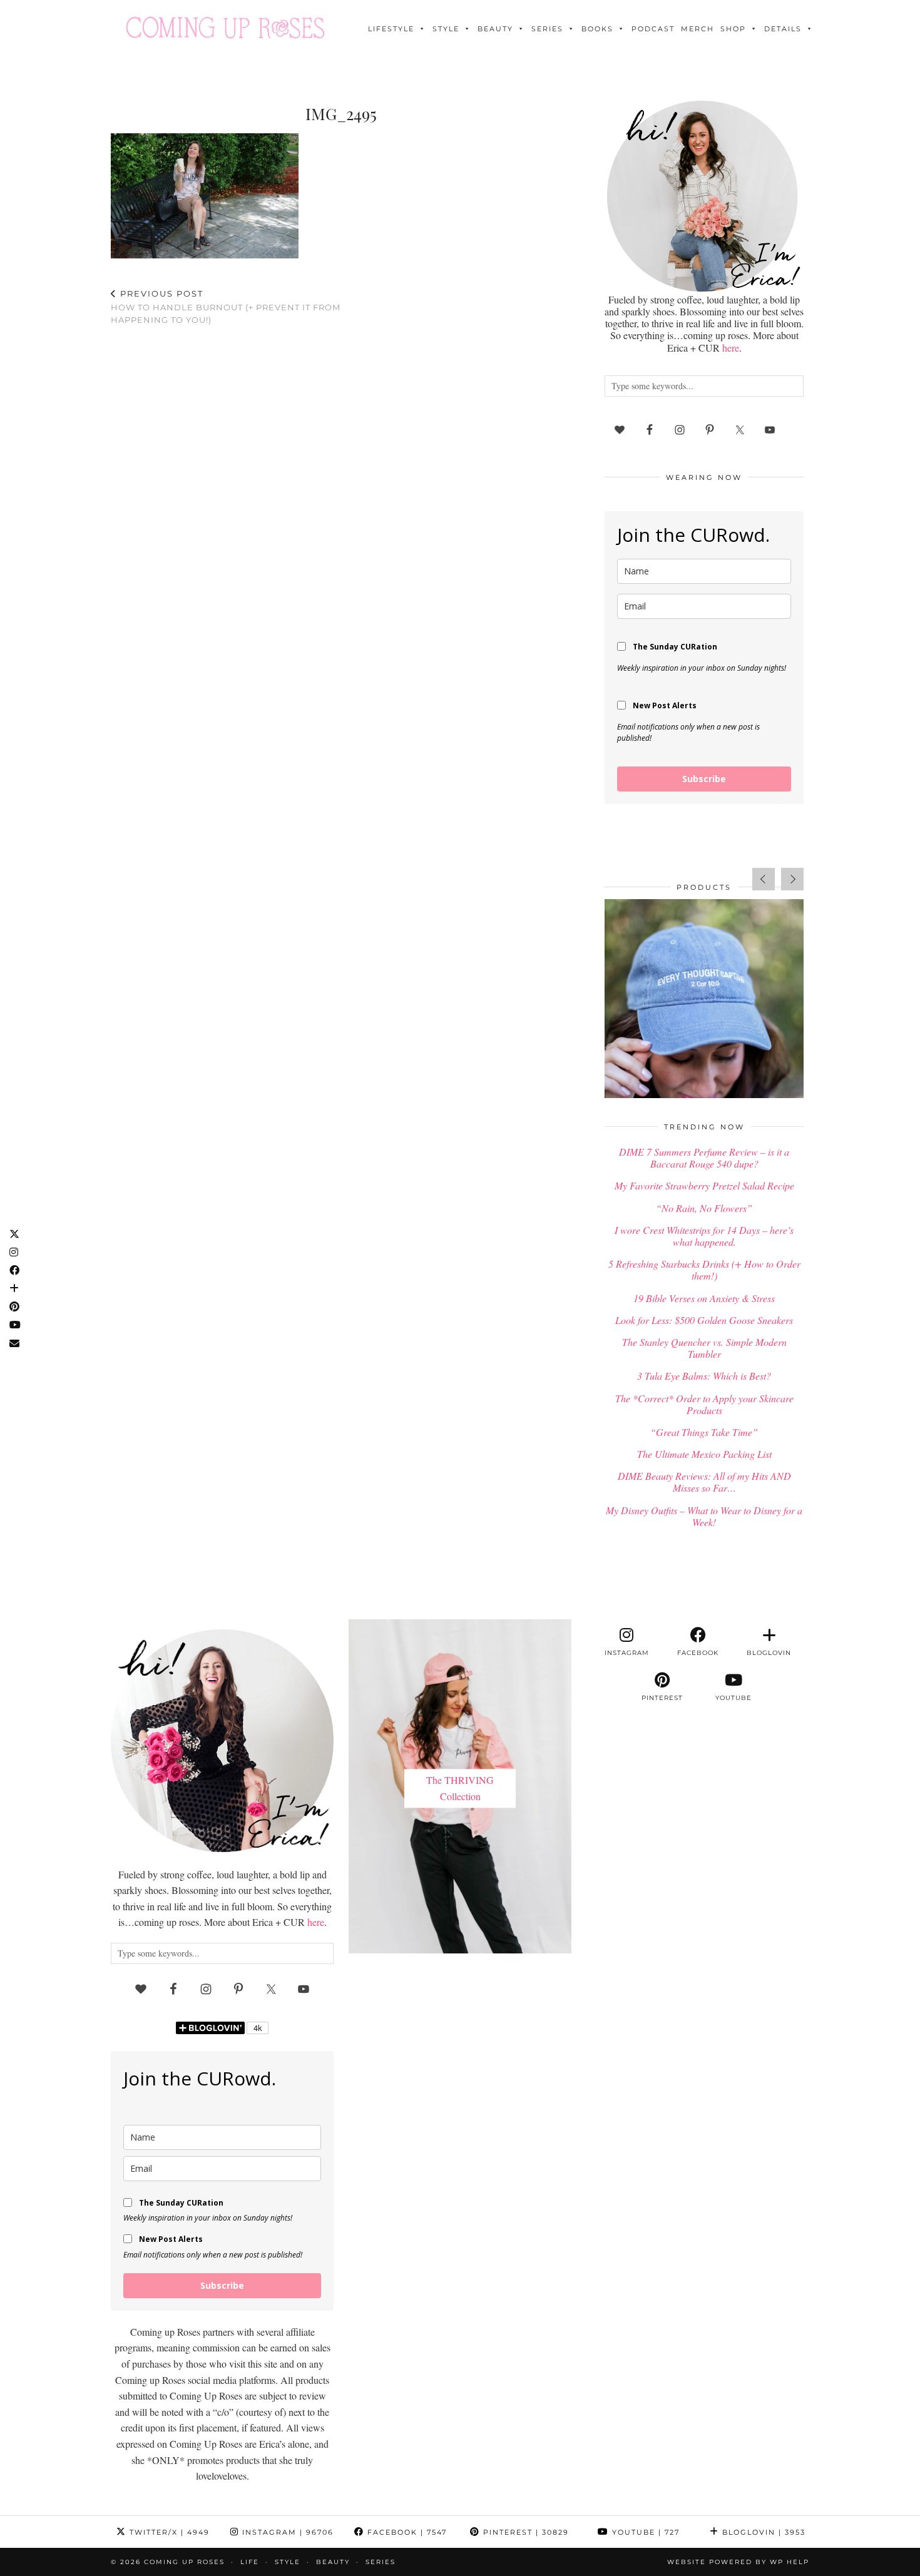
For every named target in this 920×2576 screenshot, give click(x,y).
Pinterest (524, 2532)
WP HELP (790, 2562)
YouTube (644, 2532)
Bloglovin (762, 2532)
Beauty (495, 29)
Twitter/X (168, 2532)
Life (250, 2562)
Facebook (406, 2532)
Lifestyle (391, 29)
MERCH (698, 29)
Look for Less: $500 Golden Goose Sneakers (704, 1320)
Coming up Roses (184, 2562)
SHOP (733, 29)
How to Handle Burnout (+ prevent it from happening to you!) (226, 307)
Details (783, 29)
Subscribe (704, 779)
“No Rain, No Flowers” (704, 1208)
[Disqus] (341, 498)
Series (547, 29)
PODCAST (653, 29)
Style (446, 29)
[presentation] (764, 879)
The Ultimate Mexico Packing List (704, 1454)
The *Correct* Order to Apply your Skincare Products (704, 1404)
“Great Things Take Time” (704, 1432)
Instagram (286, 2532)
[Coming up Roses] (225, 28)
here (731, 348)
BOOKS (597, 29)
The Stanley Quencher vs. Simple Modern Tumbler (704, 1348)
